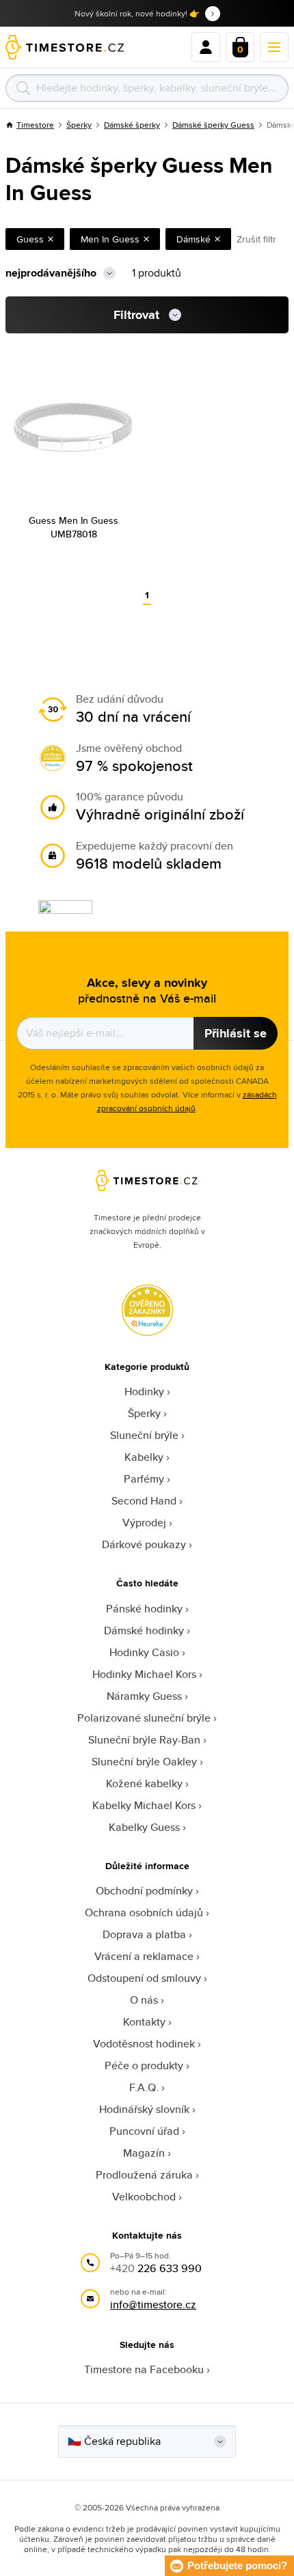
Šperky (79, 125)
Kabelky (144, 1457)
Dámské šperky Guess (213, 125)
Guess (30, 239)
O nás (144, 2000)
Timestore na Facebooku (144, 2369)
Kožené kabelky (144, 1783)
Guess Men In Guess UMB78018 (73, 527)
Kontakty (144, 2022)
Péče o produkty (144, 2066)
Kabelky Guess (144, 1827)
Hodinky (144, 1391)
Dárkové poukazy (144, 1544)
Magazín (144, 2153)
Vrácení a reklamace (144, 1956)
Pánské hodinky (144, 1609)
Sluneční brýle (144, 1435)
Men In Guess (110, 239)
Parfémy (144, 1479)
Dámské (193, 239)
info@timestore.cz (153, 2305)
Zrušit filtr (256, 239)
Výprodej (144, 1523)
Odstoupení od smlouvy (144, 1978)
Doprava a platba (144, 1934)
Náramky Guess (144, 1696)
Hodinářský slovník (144, 2109)
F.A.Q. (144, 2087)
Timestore (35, 125)
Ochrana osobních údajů (144, 1913)
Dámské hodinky (144, 1630)
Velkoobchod (144, 2197)
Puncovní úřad (144, 2131)
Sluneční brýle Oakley (144, 1762)
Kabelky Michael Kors (144, 1805)
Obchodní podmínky (144, 1891)
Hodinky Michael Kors (144, 1674)
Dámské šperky (132, 125)
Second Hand (144, 1501)
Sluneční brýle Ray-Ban (144, 1740)
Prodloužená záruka (144, 2175)
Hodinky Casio (144, 1652)
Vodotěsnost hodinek (144, 2044)
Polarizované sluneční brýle (144, 1718)
